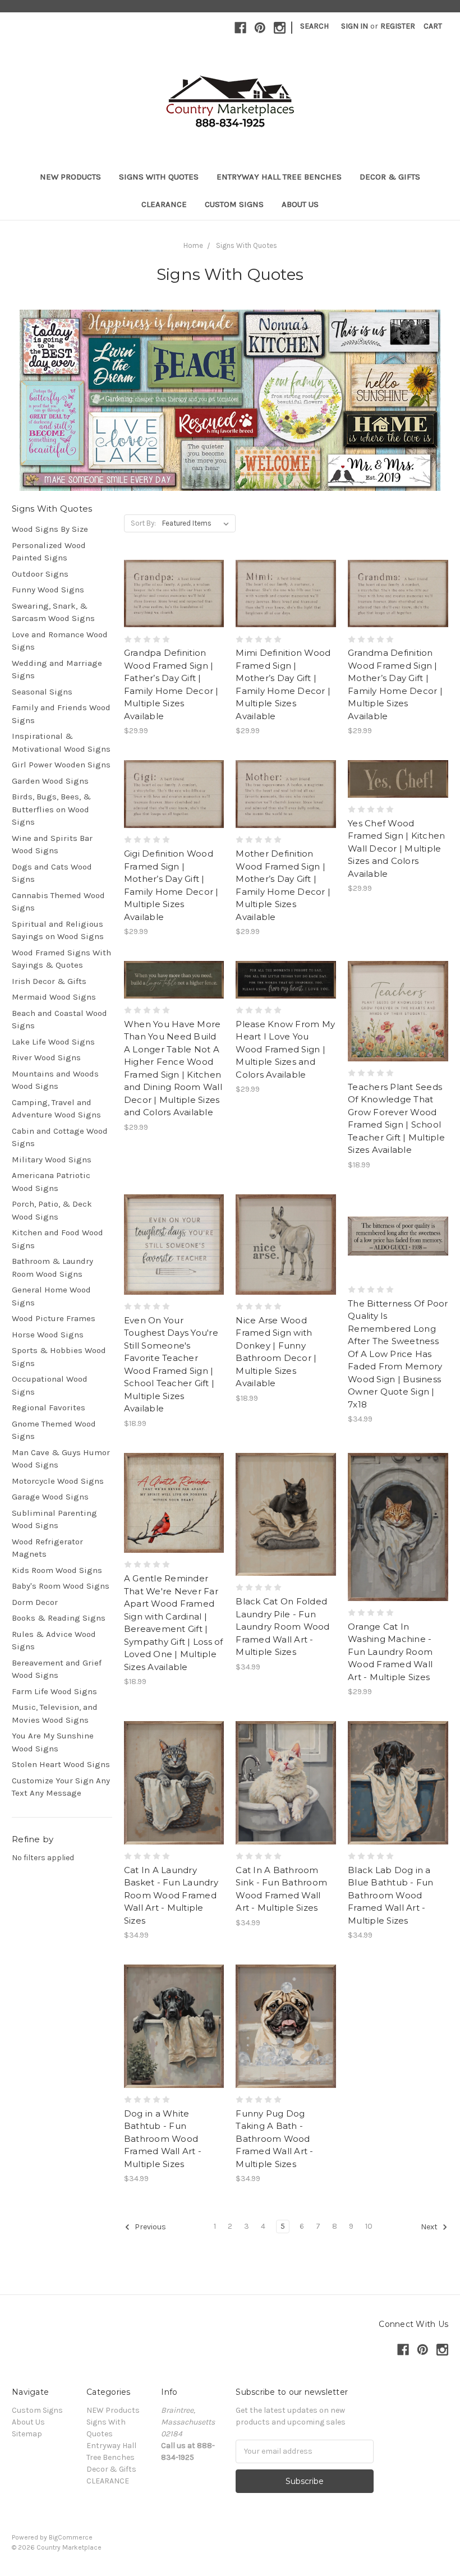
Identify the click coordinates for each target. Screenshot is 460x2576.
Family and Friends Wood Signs (61, 714)
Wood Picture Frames (54, 1318)
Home (193, 245)
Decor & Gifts (390, 177)
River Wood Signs (46, 1057)
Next (430, 2227)
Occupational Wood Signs (50, 1385)
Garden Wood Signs (50, 781)
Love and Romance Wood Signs (60, 641)
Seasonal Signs (42, 692)
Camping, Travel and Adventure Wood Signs (56, 1109)
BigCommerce (71, 2537)
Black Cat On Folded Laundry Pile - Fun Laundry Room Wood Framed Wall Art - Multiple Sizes (282, 1627)
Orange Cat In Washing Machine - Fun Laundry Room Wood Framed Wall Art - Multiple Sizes (390, 1652)
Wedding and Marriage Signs (57, 670)
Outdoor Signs (40, 574)
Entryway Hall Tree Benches (279, 177)
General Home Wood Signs (51, 1296)
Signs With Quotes (159, 177)
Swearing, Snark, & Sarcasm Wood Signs (53, 612)
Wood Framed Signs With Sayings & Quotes (61, 959)
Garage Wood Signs (50, 1497)
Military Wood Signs (52, 1160)
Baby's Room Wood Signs (61, 1586)
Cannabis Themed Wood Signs (58, 902)
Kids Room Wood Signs (57, 1570)
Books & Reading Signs (59, 1618)
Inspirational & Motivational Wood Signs (61, 742)
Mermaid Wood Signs (54, 997)
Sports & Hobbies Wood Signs (59, 1357)
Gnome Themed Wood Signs (54, 1430)
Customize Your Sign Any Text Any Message (61, 1787)
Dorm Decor (35, 1602)
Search (314, 26)
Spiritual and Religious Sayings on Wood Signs (58, 930)
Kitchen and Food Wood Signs (58, 1239)
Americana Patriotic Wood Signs (51, 1182)
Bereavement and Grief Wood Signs (57, 1669)
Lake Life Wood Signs (53, 1042)
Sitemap (27, 2434)
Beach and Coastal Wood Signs (59, 1020)
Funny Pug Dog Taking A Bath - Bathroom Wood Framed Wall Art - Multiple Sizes (274, 2139)
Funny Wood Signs (48, 590)
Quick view (174, 574)
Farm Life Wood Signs (54, 1691)
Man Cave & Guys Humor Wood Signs (61, 1459)
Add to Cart (398, 1256)
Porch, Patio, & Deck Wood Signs (52, 1210)
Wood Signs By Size (50, 529)
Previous (150, 2227)
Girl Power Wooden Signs (61, 765)
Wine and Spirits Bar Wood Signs (52, 845)
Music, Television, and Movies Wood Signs (55, 1714)
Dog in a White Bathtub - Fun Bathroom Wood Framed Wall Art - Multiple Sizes (163, 2139)
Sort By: (143, 523)
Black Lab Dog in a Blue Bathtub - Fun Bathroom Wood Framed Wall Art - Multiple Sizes (391, 1895)
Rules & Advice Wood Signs (54, 1641)
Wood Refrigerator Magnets (47, 1548)
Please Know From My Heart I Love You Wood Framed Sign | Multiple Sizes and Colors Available (285, 1049)
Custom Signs (234, 204)
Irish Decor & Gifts (49, 981)
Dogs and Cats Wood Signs (52, 873)
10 (369, 2226)
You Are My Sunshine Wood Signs (53, 1742)
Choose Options (174, 614)
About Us (300, 204)
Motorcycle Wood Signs (58, 1481)
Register (398, 26)
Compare (171, 594)
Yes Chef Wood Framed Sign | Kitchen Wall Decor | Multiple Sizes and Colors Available (396, 848)
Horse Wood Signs (48, 1335)
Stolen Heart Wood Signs (61, 1764)
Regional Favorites (49, 1407)
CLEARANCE (164, 204)
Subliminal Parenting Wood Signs (54, 1519)
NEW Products (70, 177)
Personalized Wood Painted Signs (49, 552)
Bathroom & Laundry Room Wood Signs (52, 1268)
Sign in (355, 26)
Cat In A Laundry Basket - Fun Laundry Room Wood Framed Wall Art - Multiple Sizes (171, 1895)
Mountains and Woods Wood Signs (55, 1080)
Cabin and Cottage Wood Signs (60, 1137)
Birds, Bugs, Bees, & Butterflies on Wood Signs (51, 809)
